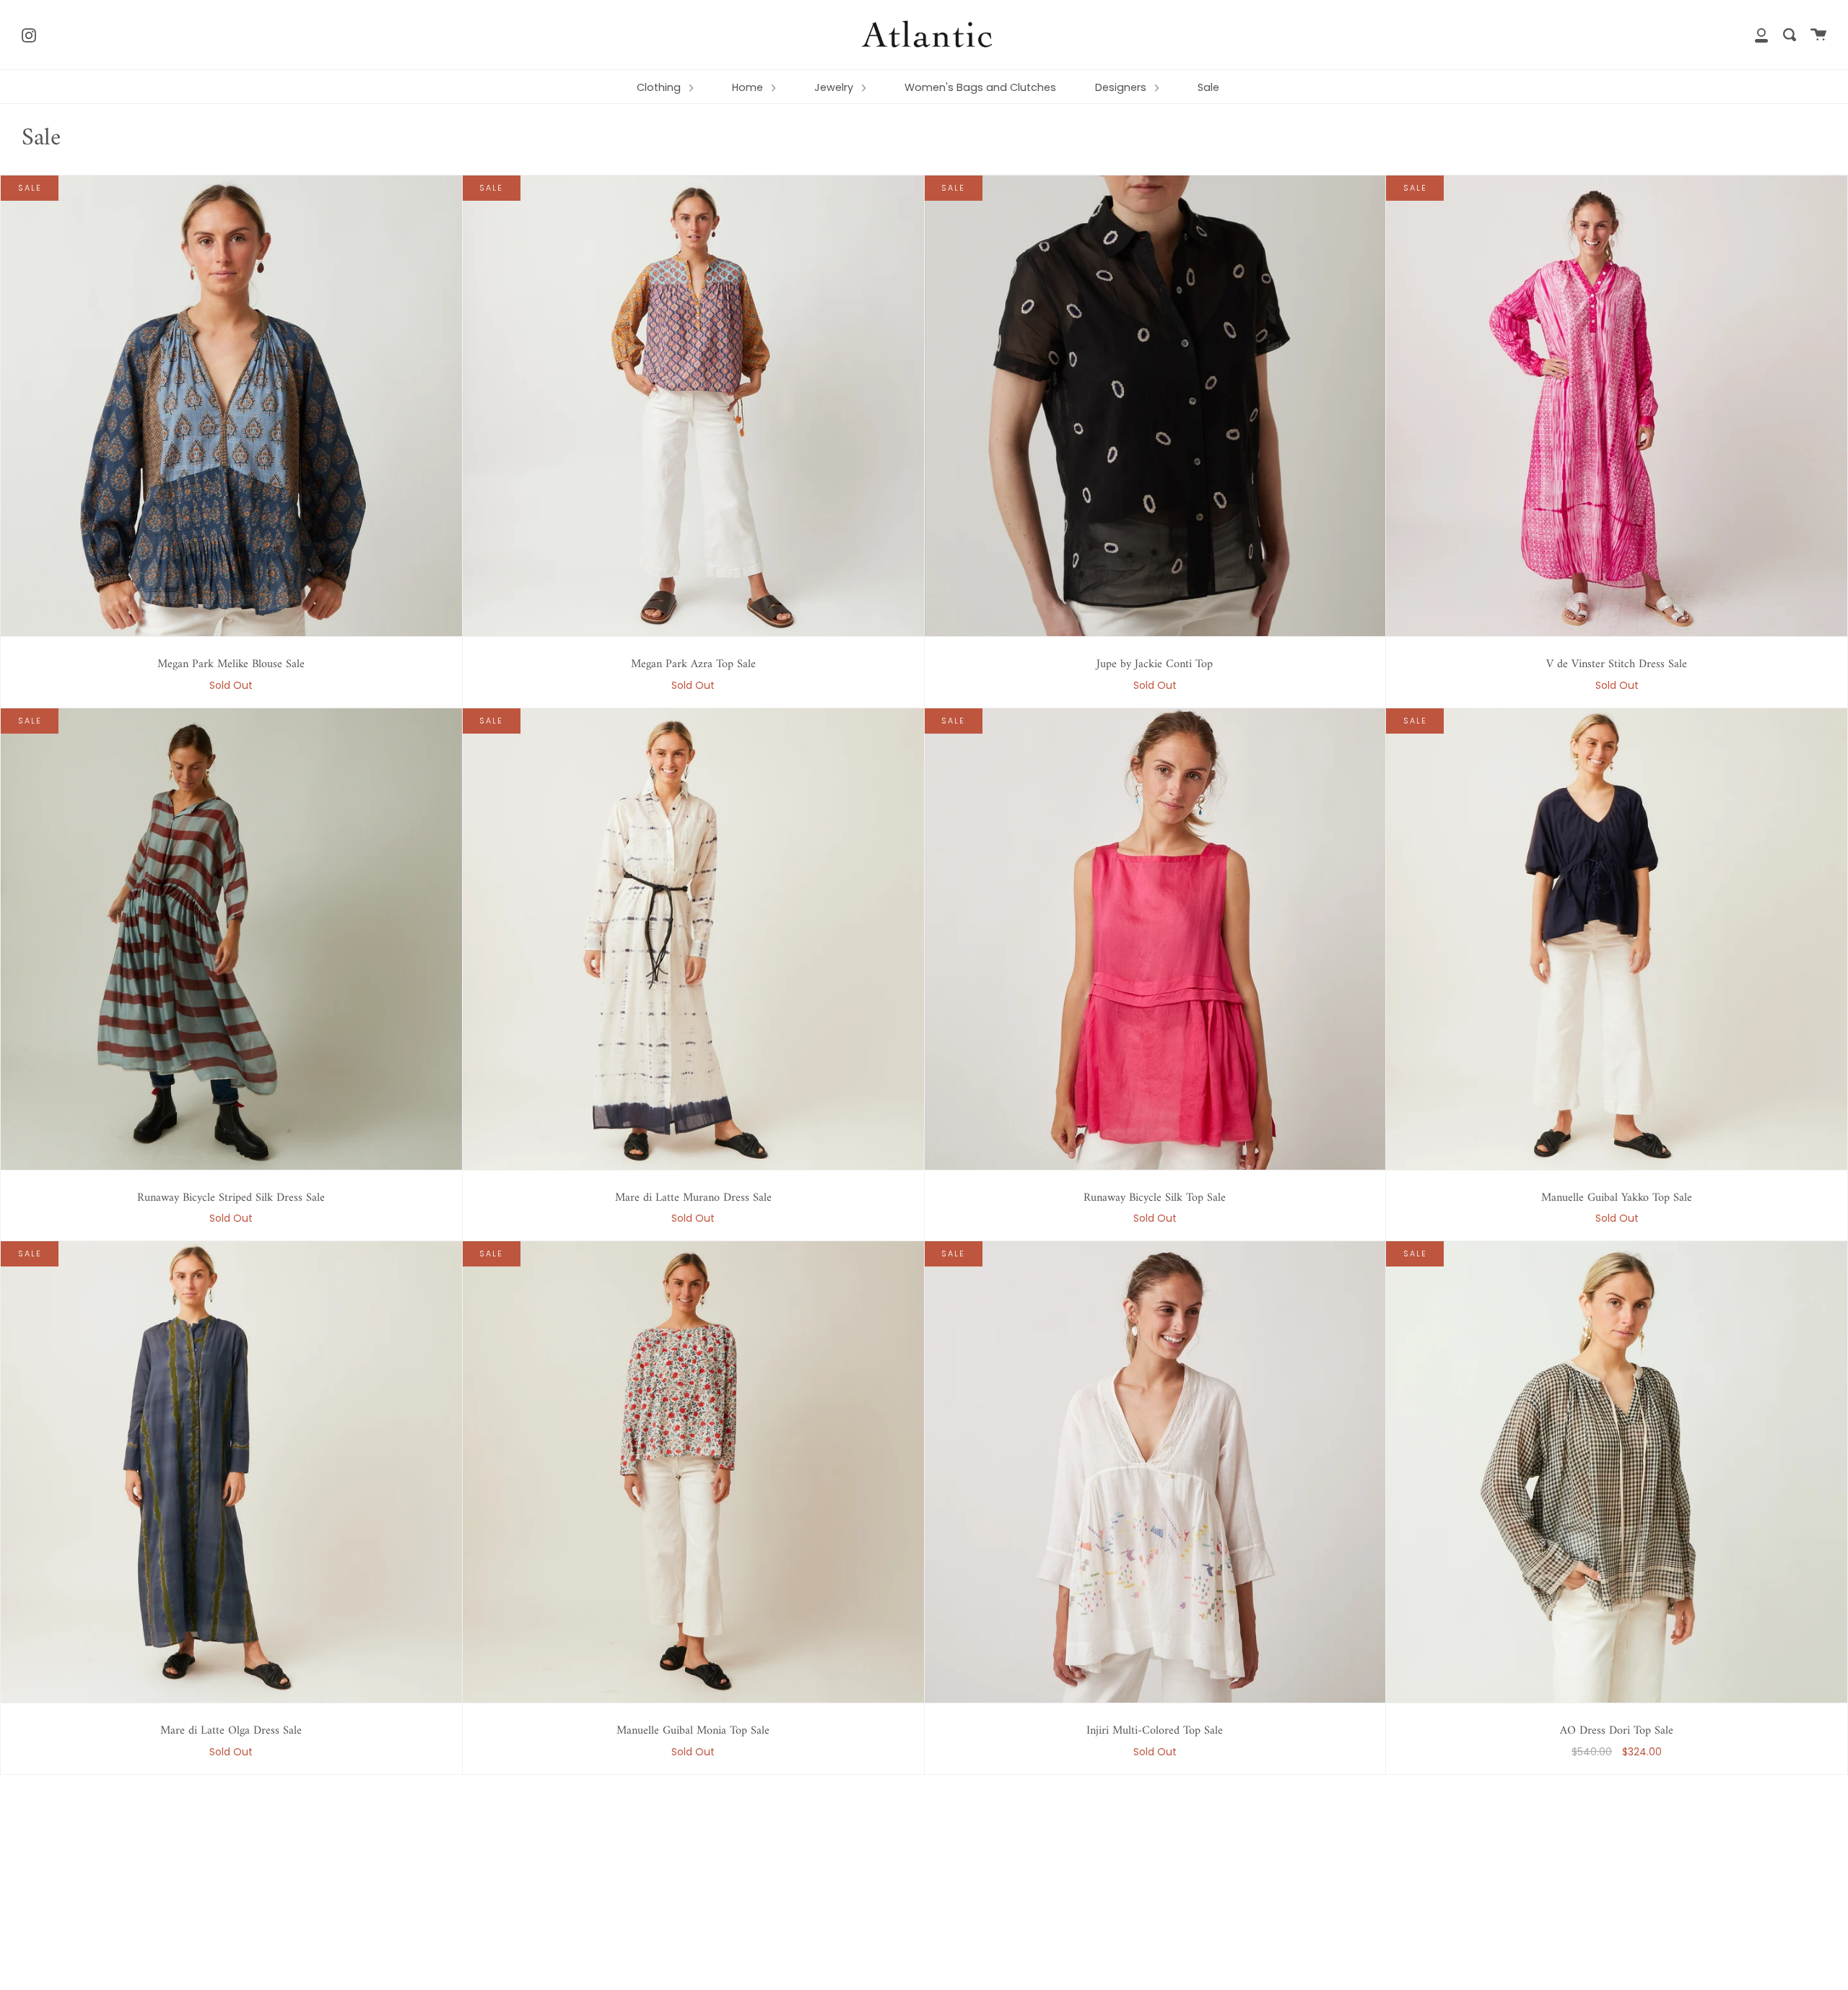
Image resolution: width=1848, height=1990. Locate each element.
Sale (1208, 87)
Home (749, 87)
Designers (1122, 87)
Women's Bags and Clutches (980, 87)
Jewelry (835, 87)
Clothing (660, 87)
